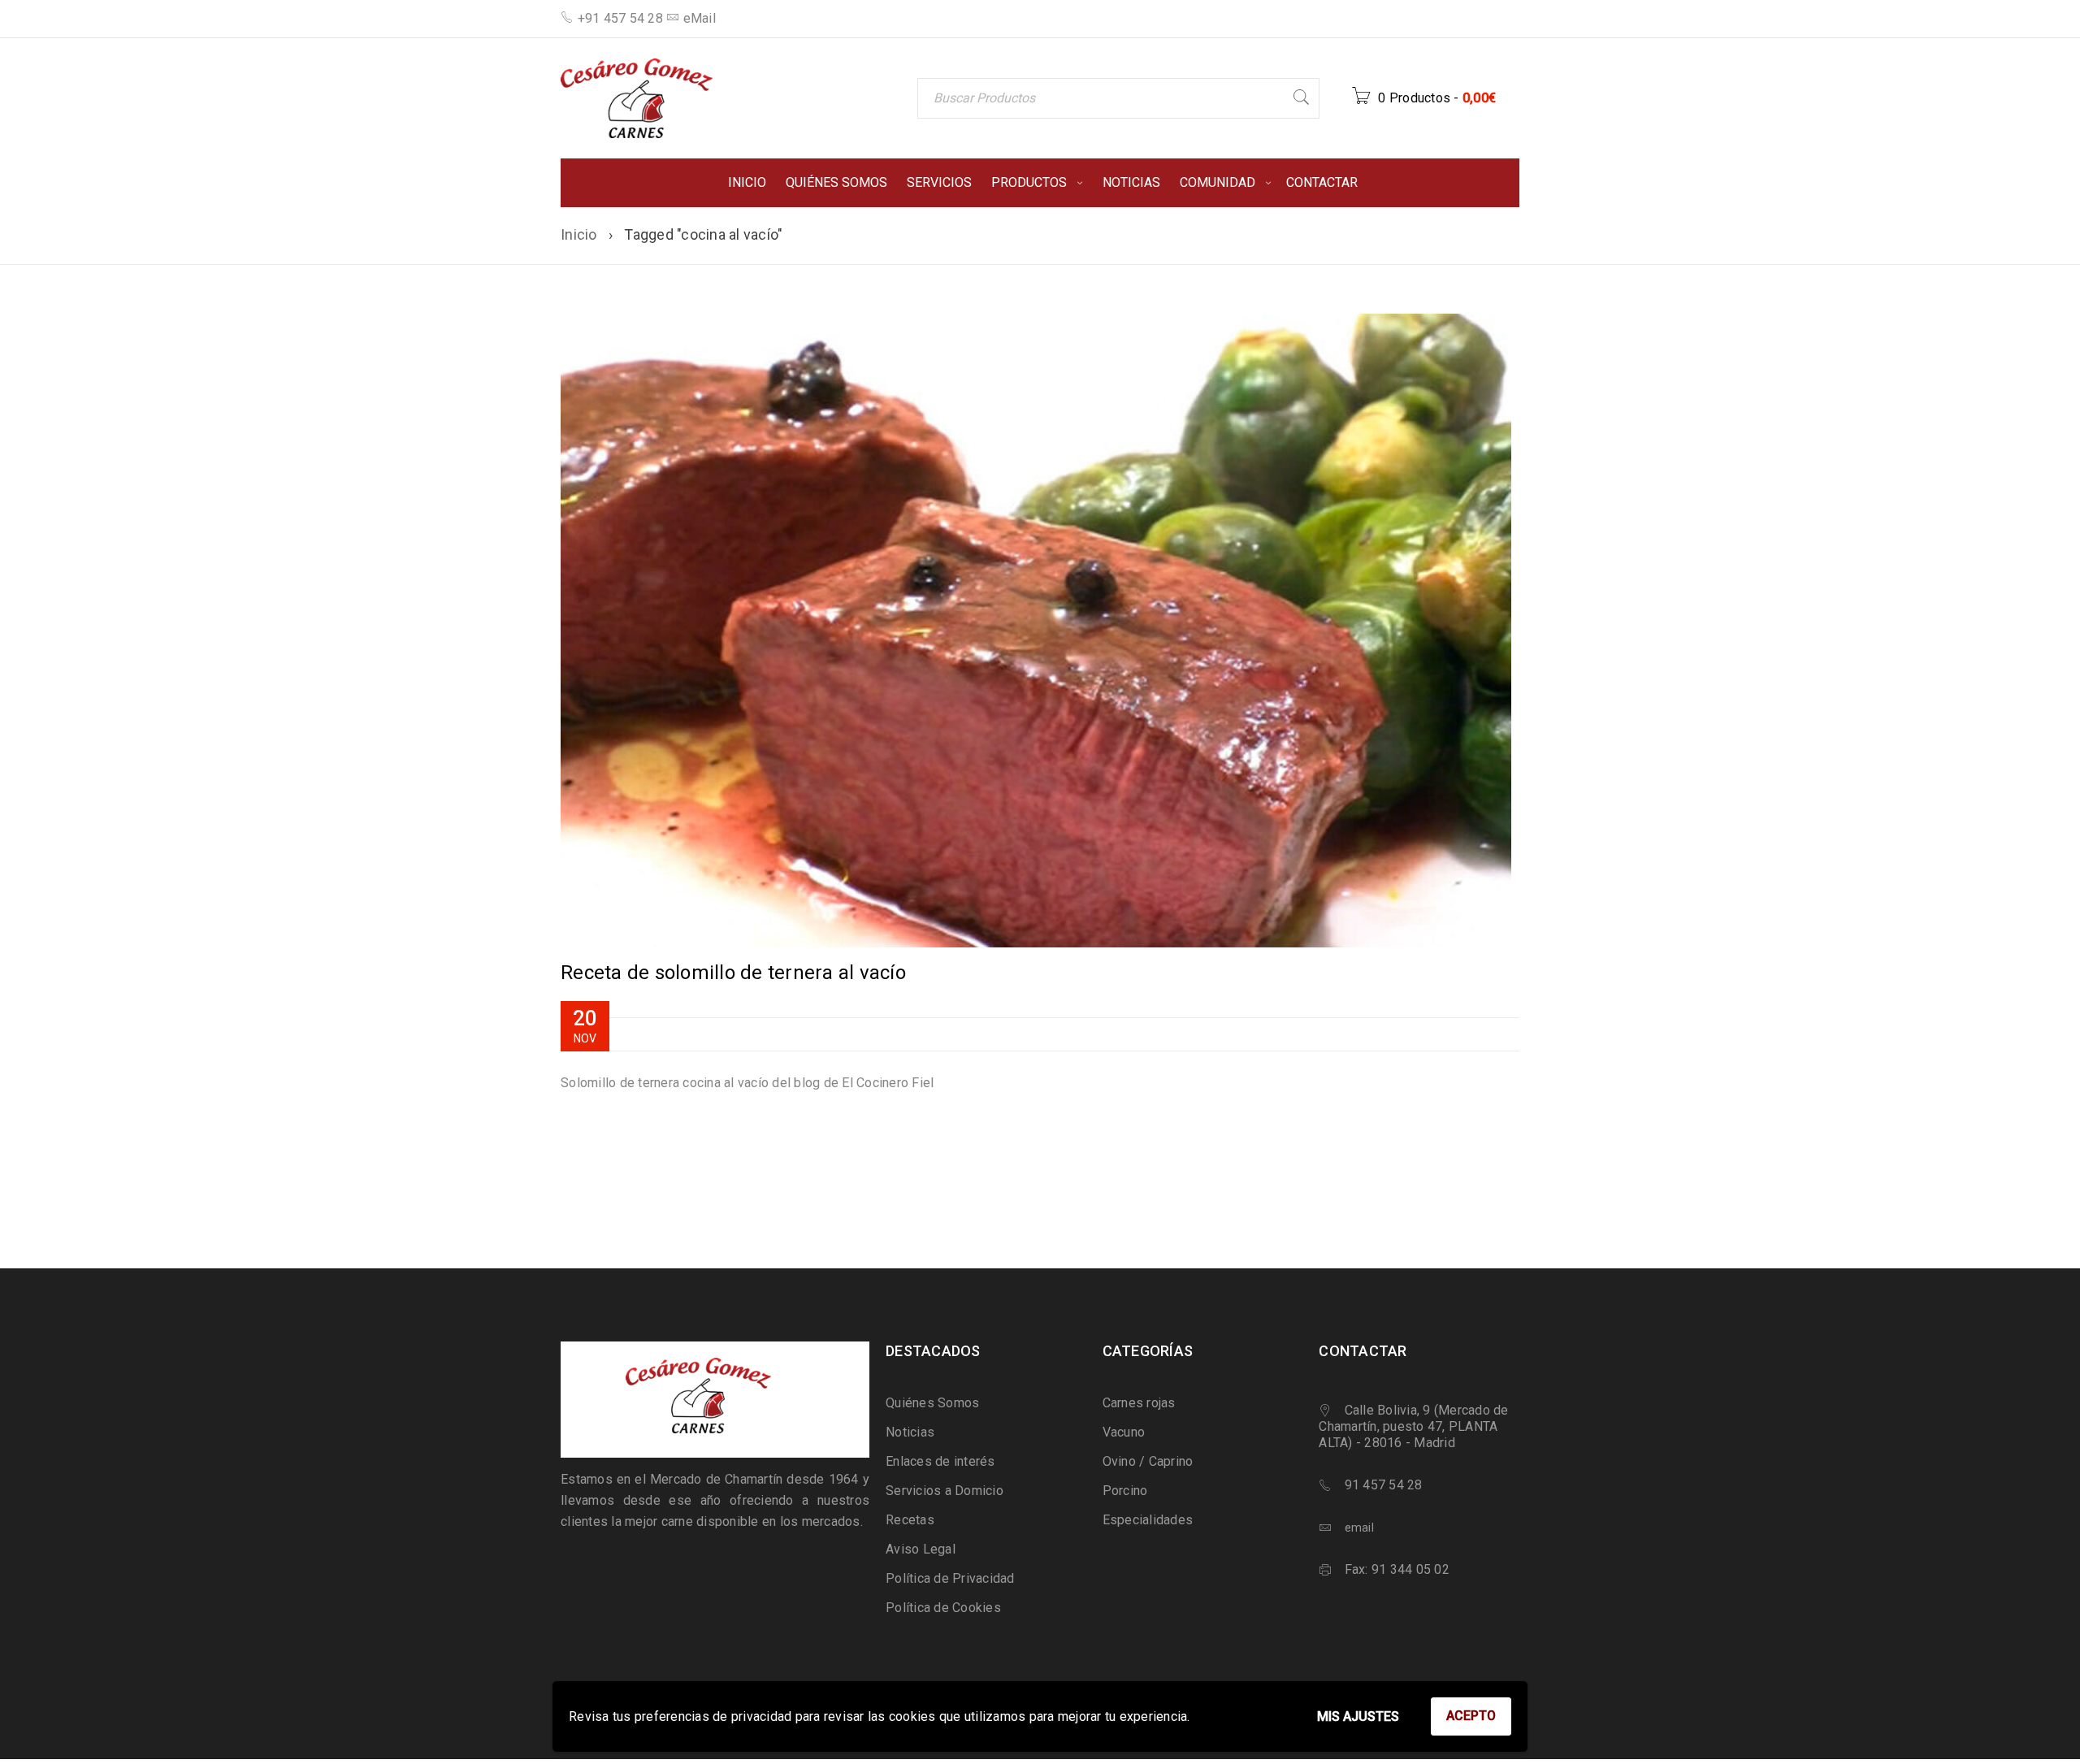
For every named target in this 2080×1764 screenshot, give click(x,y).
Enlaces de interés (940, 1461)
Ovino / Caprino (1148, 1461)
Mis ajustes (1358, 1716)
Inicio (579, 234)
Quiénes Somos (932, 1403)
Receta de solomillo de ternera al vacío (733, 973)
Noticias (910, 1432)
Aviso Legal (921, 1549)
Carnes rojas (1139, 1403)
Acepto (1471, 1716)
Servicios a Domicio (945, 1491)
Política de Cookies (943, 1608)
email (1359, 1528)
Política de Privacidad (950, 1578)
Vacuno (1124, 1432)
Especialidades (1148, 1520)
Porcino (1125, 1491)
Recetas (910, 1520)
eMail (700, 18)
